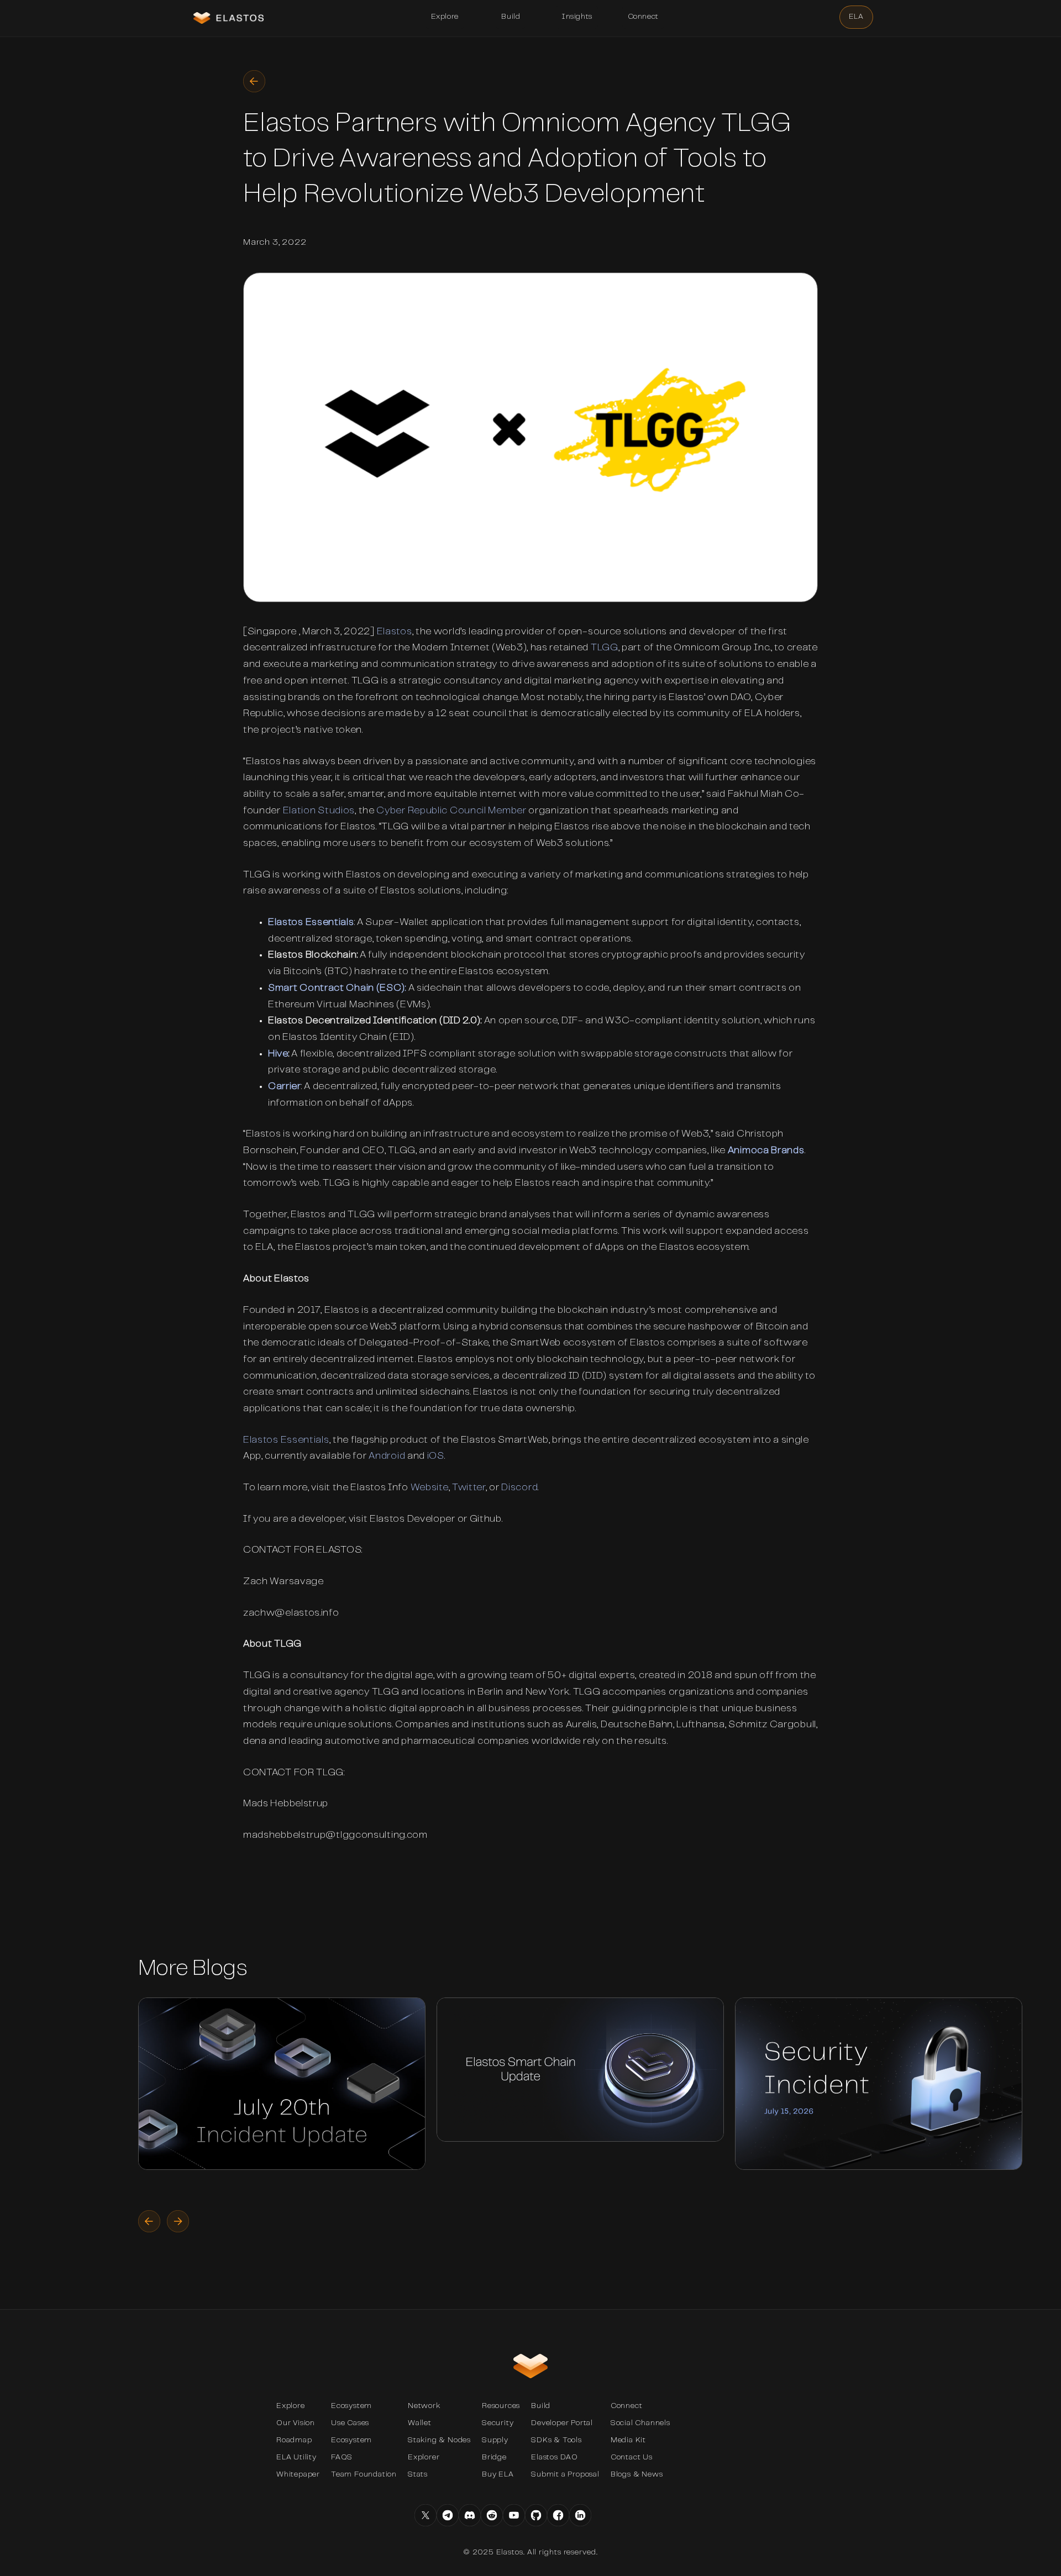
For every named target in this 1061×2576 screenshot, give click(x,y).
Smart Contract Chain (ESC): (337, 989)
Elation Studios (319, 811)
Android (387, 1457)
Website (430, 1488)
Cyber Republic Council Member (451, 811)
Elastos (395, 632)
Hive (278, 1054)
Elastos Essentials (311, 923)
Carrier (285, 1087)
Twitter (469, 1488)
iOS (436, 1457)
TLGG (605, 648)
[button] (445, 17)
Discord (519, 1488)
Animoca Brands (766, 1151)
